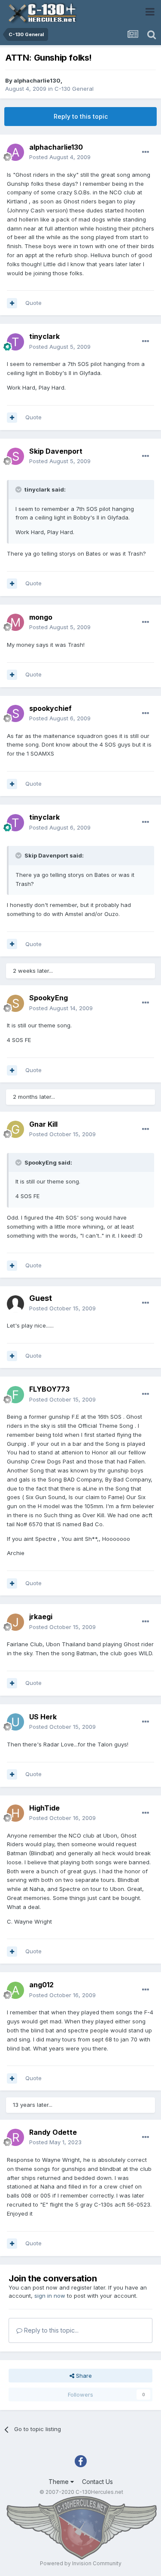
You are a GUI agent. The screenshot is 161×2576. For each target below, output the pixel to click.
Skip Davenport (56, 451)
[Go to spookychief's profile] (15, 713)
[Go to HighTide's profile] (15, 1813)
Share (83, 2376)
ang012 (41, 1985)
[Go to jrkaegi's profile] (15, 1622)
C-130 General (74, 89)
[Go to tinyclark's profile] (15, 342)
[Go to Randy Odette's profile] (15, 2137)
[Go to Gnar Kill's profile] (15, 1129)
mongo (41, 617)
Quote (33, 303)
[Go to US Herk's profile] (15, 1722)
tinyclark (44, 336)
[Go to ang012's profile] (15, 1990)
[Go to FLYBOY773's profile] (15, 1395)
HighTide (44, 1808)
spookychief (50, 708)
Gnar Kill (43, 1124)
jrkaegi (41, 1617)
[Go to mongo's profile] (15, 622)
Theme (59, 2482)
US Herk (43, 1717)
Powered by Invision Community (81, 2563)
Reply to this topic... (50, 2330)
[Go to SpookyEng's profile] (15, 1003)
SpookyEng (49, 998)
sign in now (50, 2296)
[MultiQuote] (12, 303)
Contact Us (97, 2482)
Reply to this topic (81, 116)
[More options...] (146, 152)
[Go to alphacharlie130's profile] (15, 152)
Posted (60, 157)
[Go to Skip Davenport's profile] (15, 456)
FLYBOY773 (49, 1389)
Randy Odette (53, 2132)
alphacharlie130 (37, 80)
